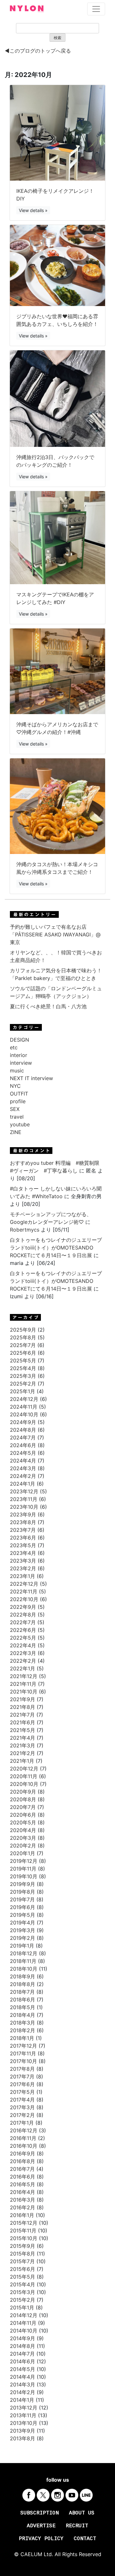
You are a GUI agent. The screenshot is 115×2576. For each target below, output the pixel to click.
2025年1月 (23, 1391)
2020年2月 (23, 1846)
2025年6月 (23, 1353)
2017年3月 (22, 2107)
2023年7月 (23, 1530)
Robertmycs (25, 1230)
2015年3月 (23, 2292)
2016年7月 (22, 2169)
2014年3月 (23, 2384)
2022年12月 (24, 1584)
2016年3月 (23, 2200)
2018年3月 (23, 2023)
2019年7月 (22, 1899)
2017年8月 (22, 2069)
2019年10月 (24, 1876)
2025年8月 (23, 1337)
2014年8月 (23, 2346)
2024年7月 (23, 1437)
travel (17, 1117)
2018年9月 (23, 1976)
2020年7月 (23, 1807)
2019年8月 (23, 1892)
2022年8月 (23, 1615)
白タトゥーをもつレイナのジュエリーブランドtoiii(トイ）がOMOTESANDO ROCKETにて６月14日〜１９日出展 (56, 1248)
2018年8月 (23, 1984)
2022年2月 (23, 1661)
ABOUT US (82, 2513)
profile (18, 1101)
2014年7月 (22, 2354)
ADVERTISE (41, 2526)
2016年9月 (23, 2154)
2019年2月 (23, 1938)
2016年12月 (24, 2130)
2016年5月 (23, 2184)
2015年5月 (23, 2277)
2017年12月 (23, 2046)
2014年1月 (22, 2400)
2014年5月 (23, 2369)
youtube (20, 1124)
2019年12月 (24, 1861)
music (17, 1070)
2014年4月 (23, 2377)
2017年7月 (22, 2077)
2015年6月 (23, 2269)
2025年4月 (23, 1368)
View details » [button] (33, 210)
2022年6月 (23, 1630)
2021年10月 (24, 1692)
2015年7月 (22, 2261)
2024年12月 (24, 1399)
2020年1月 (23, 1853)
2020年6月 (23, 1815)
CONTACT (85, 2539)
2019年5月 (23, 1915)
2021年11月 (23, 1684)
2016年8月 (23, 2161)
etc (14, 1047)
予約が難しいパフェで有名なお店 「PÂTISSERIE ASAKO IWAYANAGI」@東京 (55, 934)
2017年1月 (22, 2123)
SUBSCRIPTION (40, 2513)
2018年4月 (23, 2015)
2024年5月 (23, 1453)
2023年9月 (23, 1514)
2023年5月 (23, 1545)
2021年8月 (23, 1707)
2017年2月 (22, 2115)
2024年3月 (23, 1468)
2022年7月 (23, 1622)
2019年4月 (23, 1923)
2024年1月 (23, 1484)
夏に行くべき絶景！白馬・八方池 (48, 1006)
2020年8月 (23, 1799)
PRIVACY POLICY (41, 2539)
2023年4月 (23, 1553)
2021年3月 (23, 1745)
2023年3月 (23, 1561)
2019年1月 (22, 1946)
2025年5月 (23, 1361)
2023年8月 (23, 1522)
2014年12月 (24, 2315)
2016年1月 (22, 2215)
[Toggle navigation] (96, 9)
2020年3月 (23, 1838)
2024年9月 (23, 1422)
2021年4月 (23, 1738)
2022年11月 (24, 1591)
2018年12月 (24, 1953)
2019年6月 (23, 1907)
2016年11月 (23, 2138)
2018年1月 (22, 2038)
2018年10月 (24, 1969)
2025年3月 (23, 1376)
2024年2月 (23, 1476)
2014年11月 (23, 2323)
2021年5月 (23, 1730)
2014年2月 (23, 2392)
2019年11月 (23, 1869)
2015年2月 (23, 2300)
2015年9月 (23, 2246)
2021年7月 (22, 1715)
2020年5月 (23, 1822)
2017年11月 (23, 2053)
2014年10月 (24, 2331)
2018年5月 (23, 2007)
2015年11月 (23, 2231)
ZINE (16, 1132)
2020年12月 (24, 1769)
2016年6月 (23, 2177)
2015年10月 (24, 2238)
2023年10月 (24, 1507)
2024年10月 (24, 1414)
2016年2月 (23, 2207)
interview (21, 1063)
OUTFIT (19, 1094)
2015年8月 (23, 2254)
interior (19, 1055)
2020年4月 (23, 1830)
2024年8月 (23, 1430)
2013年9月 (23, 2431)
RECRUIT (77, 2526)
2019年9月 (23, 1884)
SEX (15, 1109)
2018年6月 (23, 2000)
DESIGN (19, 1040)
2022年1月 (23, 1668)
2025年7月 (23, 1345)
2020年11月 (24, 1776)
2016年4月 (23, 2192)
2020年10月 (24, 1784)
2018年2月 (23, 2030)
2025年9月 (23, 1330)
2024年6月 (23, 1445)
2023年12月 (24, 1491)
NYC (15, 1086)
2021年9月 (23, 1699)
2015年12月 (24, 2223)
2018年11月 (23, 1961)
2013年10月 (24, 2423)
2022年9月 (23, 1607)
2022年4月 (23, 1645)
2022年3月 (23, 1653)
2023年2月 (23, 1568)
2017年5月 (22, 2092)
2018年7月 (22, 1992)
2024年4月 (23, 1461)
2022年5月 (23, 1638)
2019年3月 (23, 1930)
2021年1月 (22, 1761)
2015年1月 (22, 2307)
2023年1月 (23, 1576)
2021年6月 (23, 1722)
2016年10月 (24, 2146)
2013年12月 (24, 2408)
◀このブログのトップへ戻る (38, 51)
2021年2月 (23, 1753)
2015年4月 (23, 2284)
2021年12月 (24, 1676)
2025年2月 (23, 1384)
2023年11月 (24, 1499)
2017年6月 (22, 2084)
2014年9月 (23, 2338)
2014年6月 (23, 2361)
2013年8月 (23, 2438)
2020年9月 (23, 1792)
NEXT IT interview (31, 1078)
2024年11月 (24, 1407)
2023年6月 (23, 1538)
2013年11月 (23, 2415)
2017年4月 (22, 2100)
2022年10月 (24, 1599)
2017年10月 (23, 2061)
